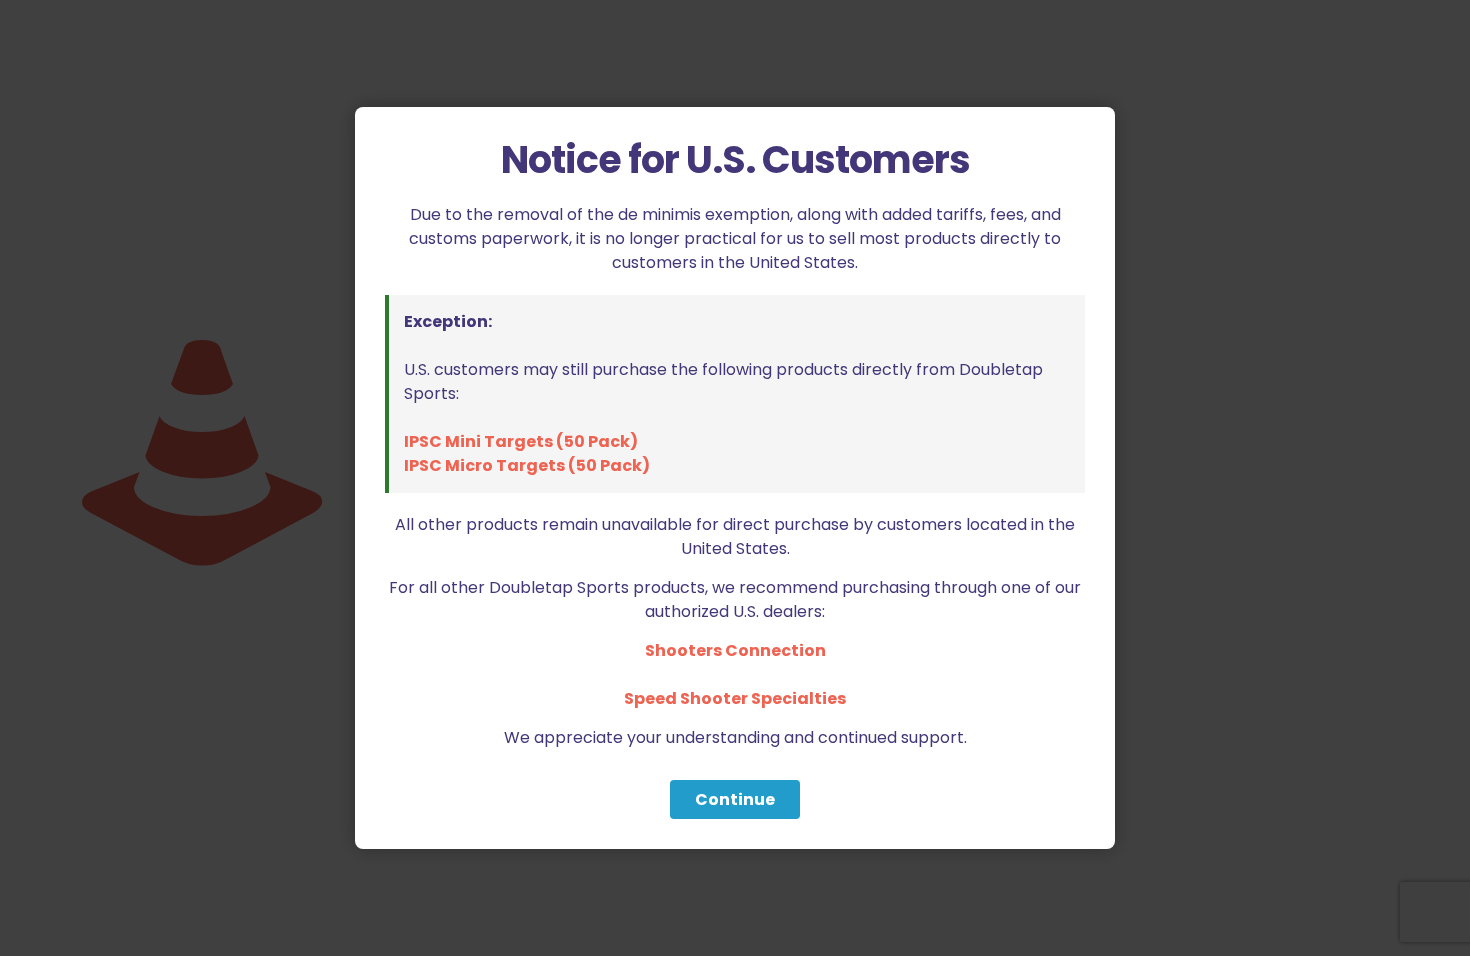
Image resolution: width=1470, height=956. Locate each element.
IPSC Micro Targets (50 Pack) (527, 465)
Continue (735, 799)
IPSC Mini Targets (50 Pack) (521, 441)
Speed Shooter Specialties (735, 698)
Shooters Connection (735, 650)
